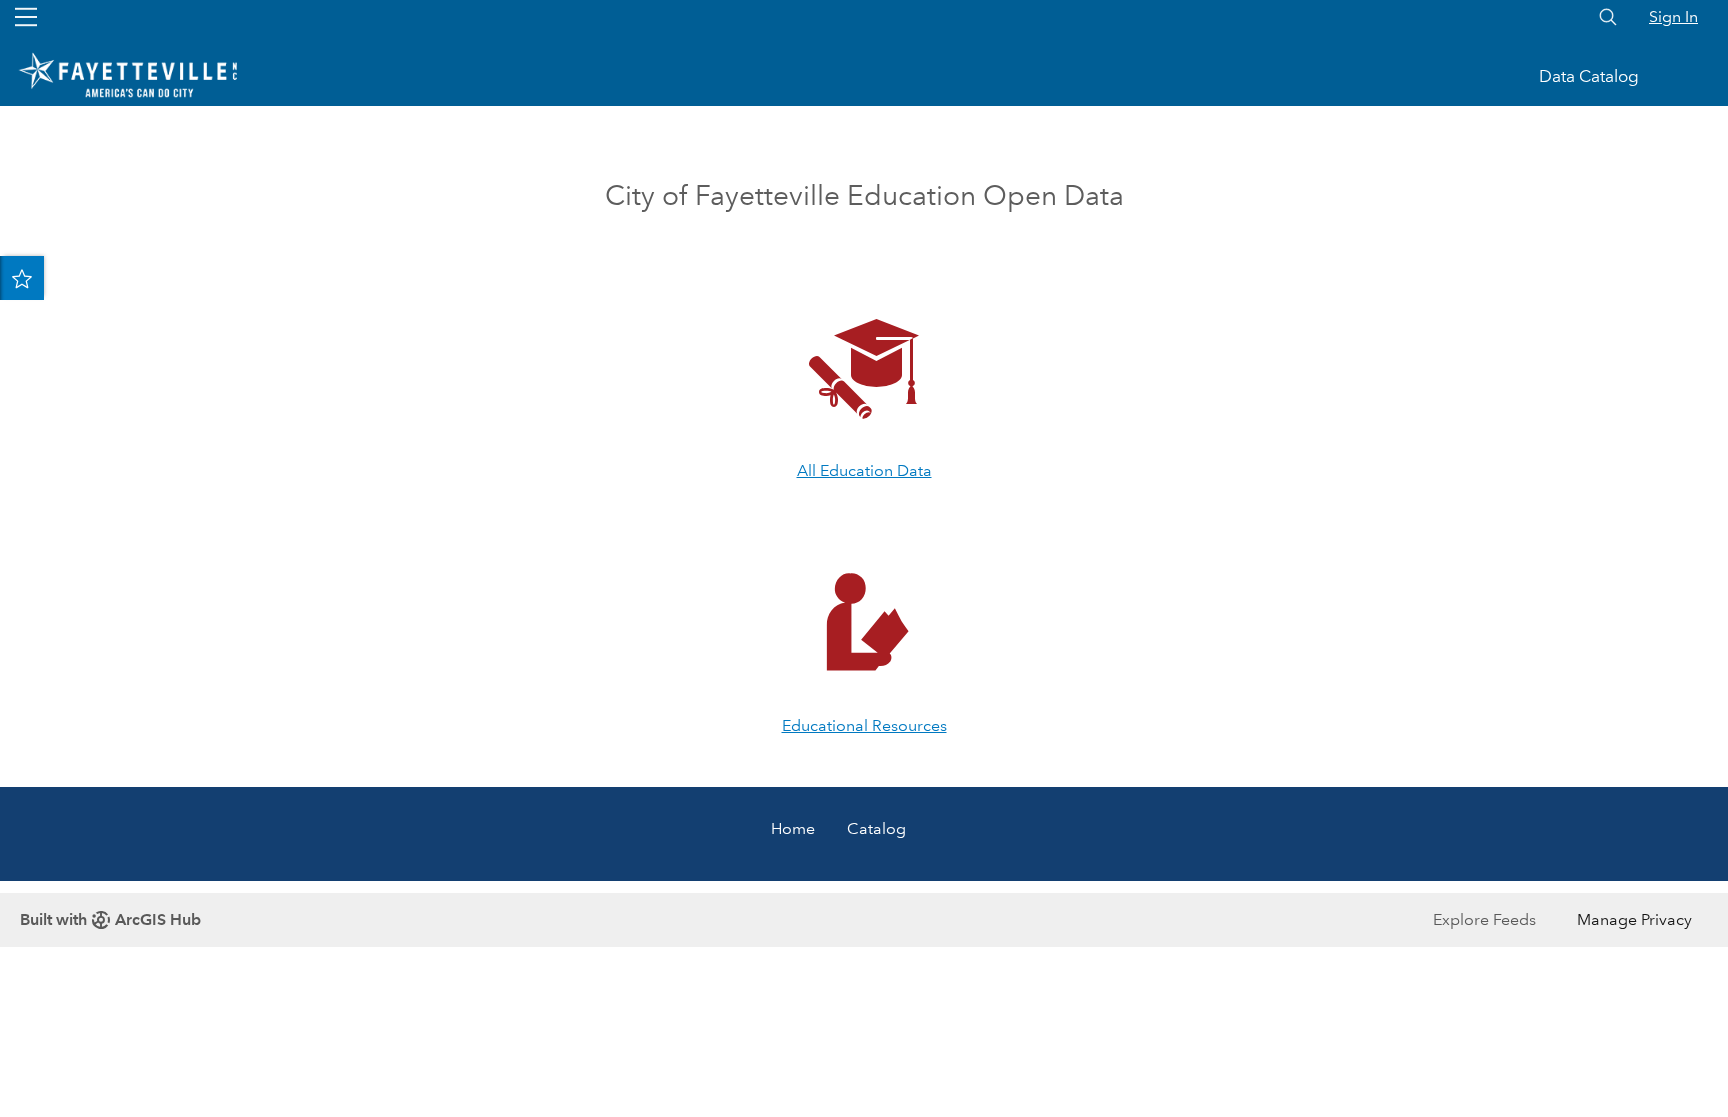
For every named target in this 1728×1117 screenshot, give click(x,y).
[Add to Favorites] (22, 278)
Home (793, 828)
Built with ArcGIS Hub (110, 919)
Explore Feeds (1484, 919)
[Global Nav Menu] (26, 17)
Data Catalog (1589, 76)
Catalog (876, 828)
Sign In (1673, 16)
